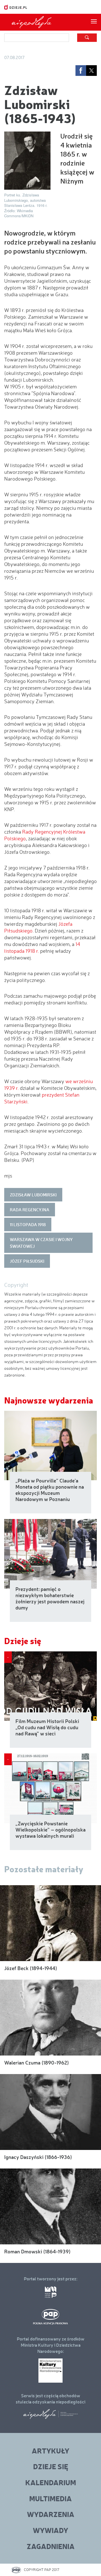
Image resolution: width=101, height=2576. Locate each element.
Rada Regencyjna (30, 1210)
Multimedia (50, 2498)
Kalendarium (51, 2482)
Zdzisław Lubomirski (33, 1195)
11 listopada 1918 (28, 1224)
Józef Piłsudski (27, 1261)
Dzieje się (23, 1641)
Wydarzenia (51, 2514)
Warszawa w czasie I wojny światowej (41, 1243)
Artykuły (50, 2451)
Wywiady (50, 2530)
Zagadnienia (51, 2546)
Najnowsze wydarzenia (49, 1400)
